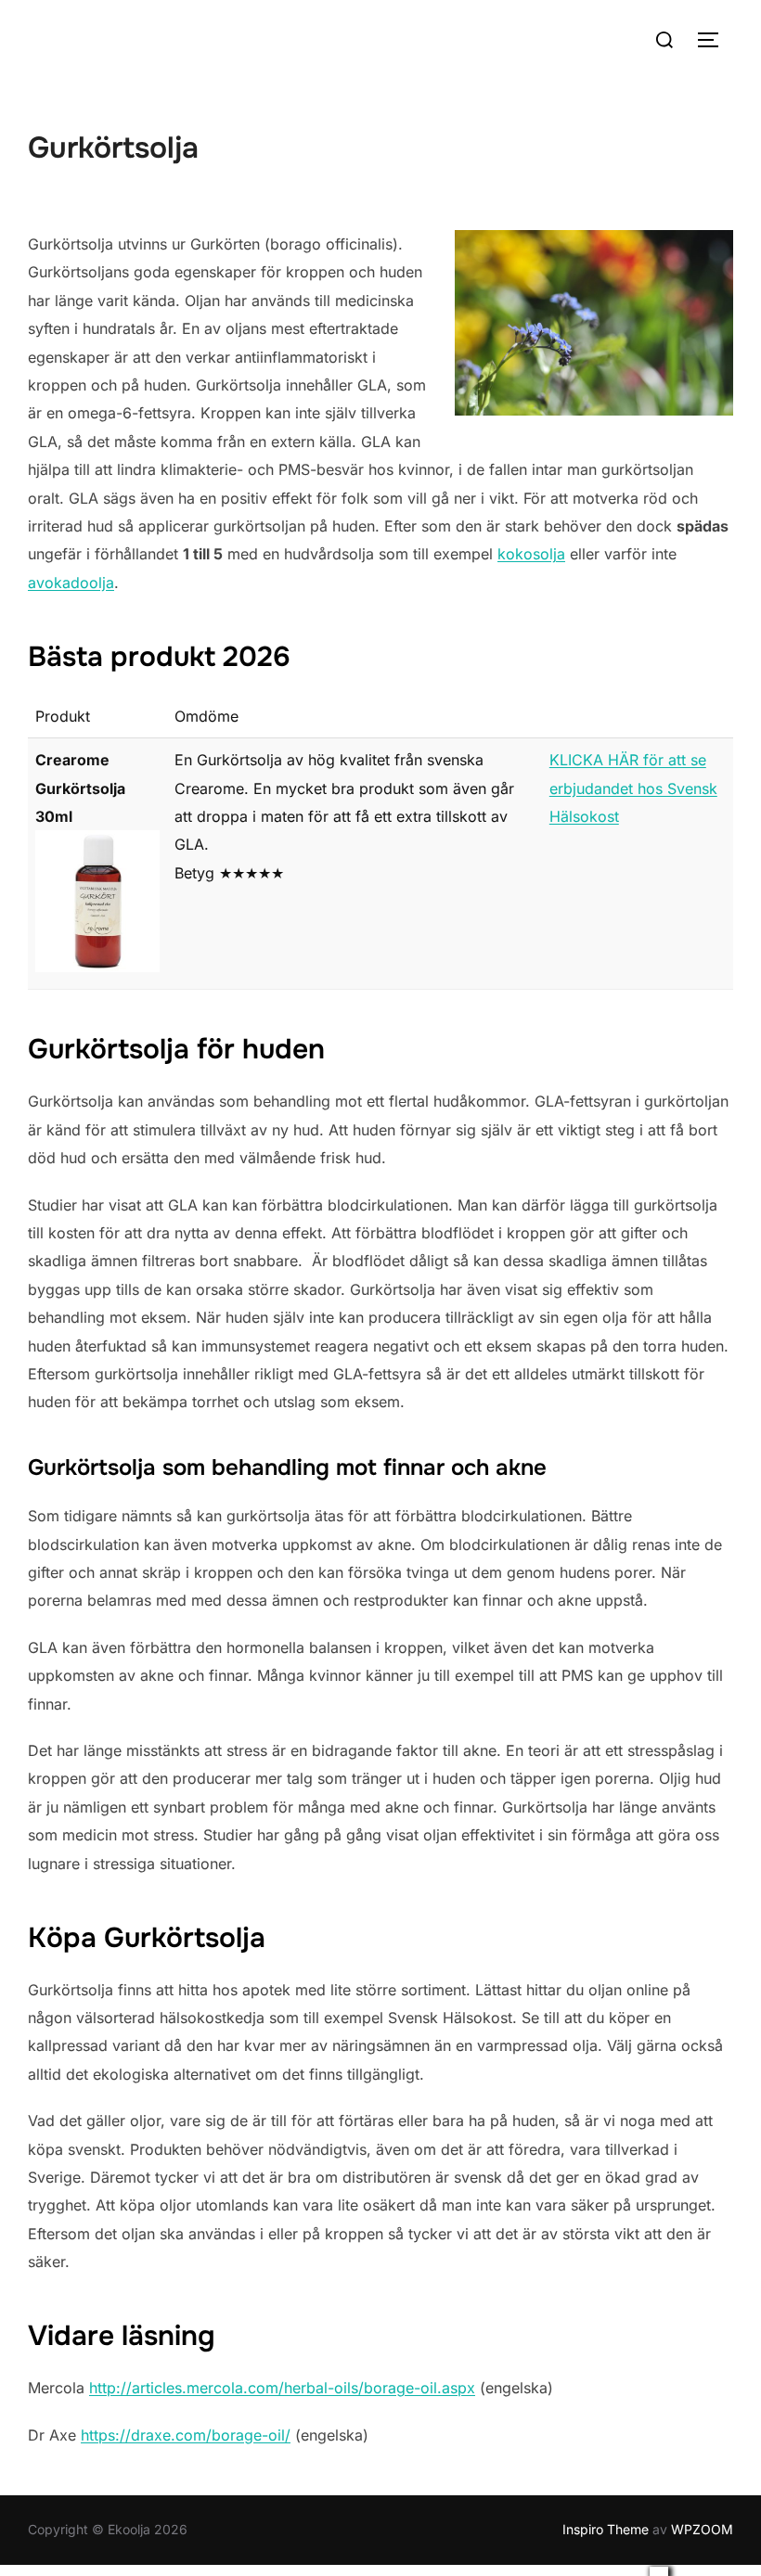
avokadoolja (71, 583)
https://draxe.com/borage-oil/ (186, 2435)
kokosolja (531, 554)
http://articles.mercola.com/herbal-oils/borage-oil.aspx (282, 2388)
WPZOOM (702, 2529)
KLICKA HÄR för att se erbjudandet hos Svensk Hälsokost (633, 788)
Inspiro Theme (606, 2529)
